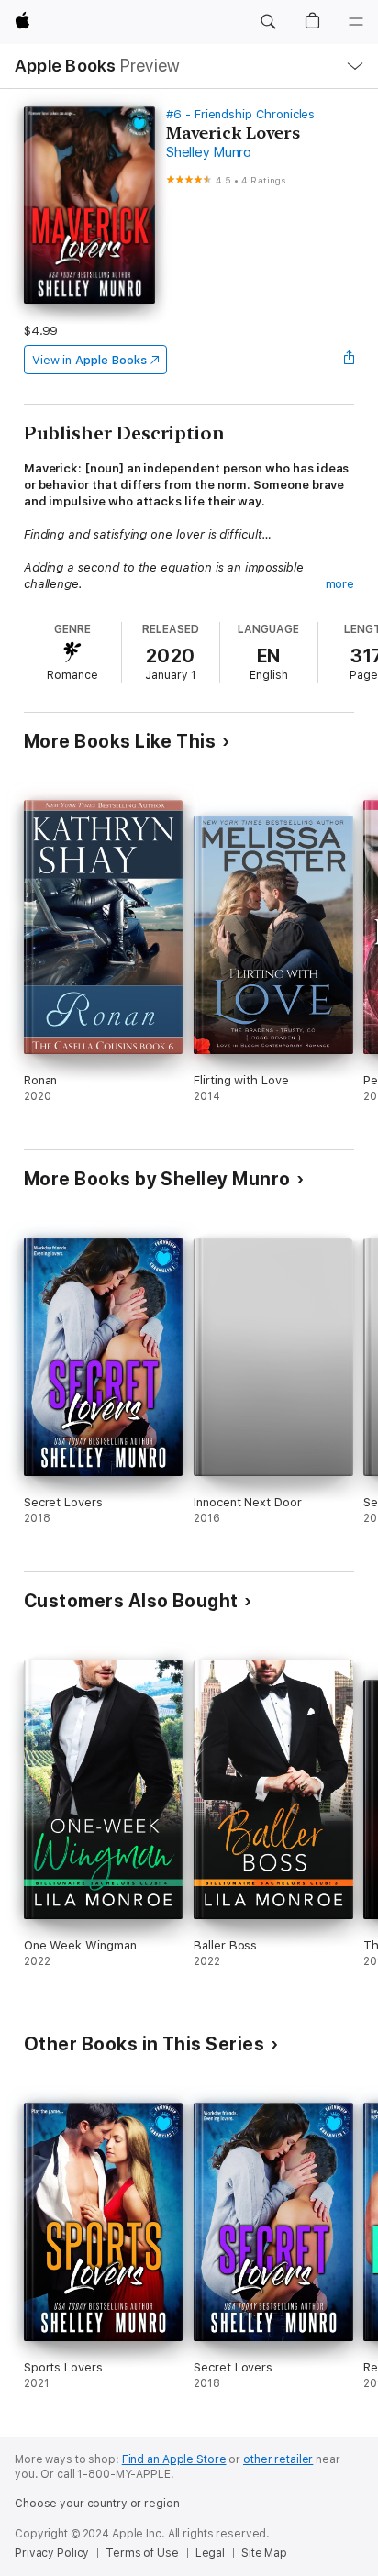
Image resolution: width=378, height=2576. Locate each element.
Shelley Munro (209, 152)
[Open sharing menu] (349, 360)
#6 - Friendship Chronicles (240, 114)
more (340, 584)
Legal (210, 2553)
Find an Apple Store (174, 2459)
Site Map (264, 2553)
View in (89, 360)
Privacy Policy (52, 2553)
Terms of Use (142, 2553)
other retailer (278, 2459)
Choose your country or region (97, 2504)
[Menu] (356, 22)
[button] (268, 22)
